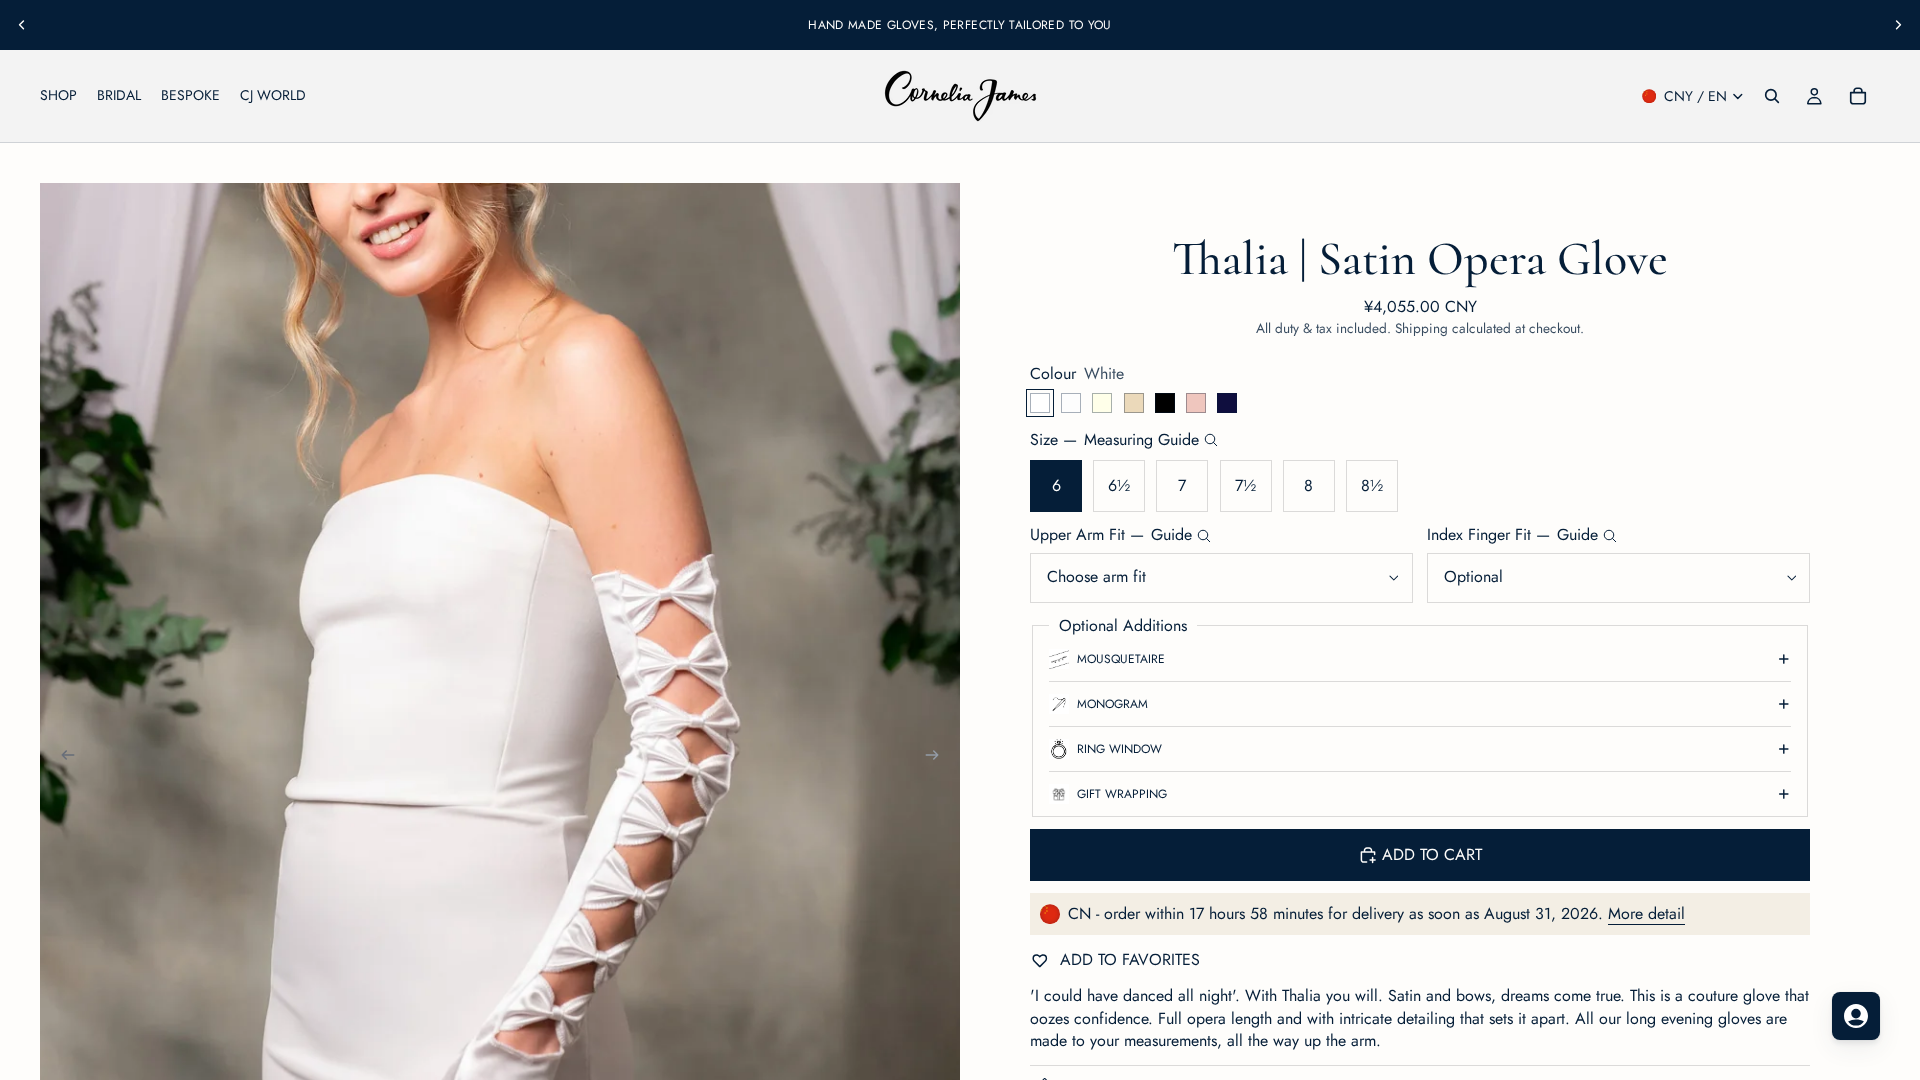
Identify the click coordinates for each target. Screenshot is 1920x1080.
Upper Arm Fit (1111, 535)
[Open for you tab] (1856, 1016)
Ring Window (1119, 749)
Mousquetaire (1121, 659)
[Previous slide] (22, 25)
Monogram (1112, 704)
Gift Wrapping (1122, 794)
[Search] (1772, 96)
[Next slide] (1898, 25)
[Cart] (1858, 96)
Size (1114, 440)
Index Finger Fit (1512, 535)
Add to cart (1432, 854)
